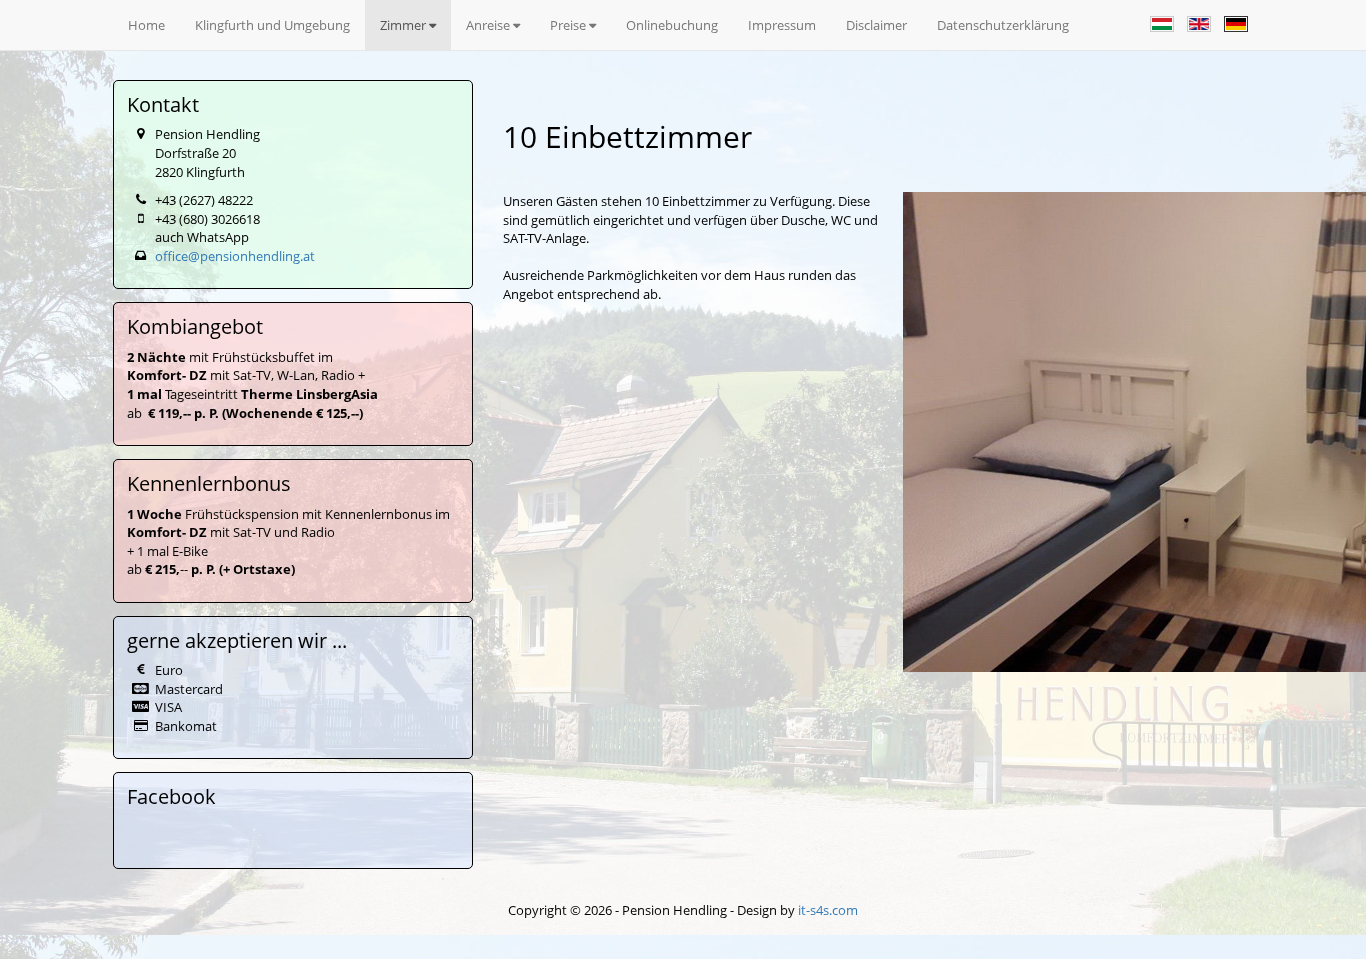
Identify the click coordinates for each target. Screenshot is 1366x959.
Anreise (489, 25)
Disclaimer (876, 25)
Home (146, 25)
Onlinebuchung (672, 25)
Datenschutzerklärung (1003, 25)
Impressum (782, 25)
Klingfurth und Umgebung (272, 25)
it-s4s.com (828, 910)
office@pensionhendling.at (235, 256)
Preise (569, 25)
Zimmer (404, 25)
